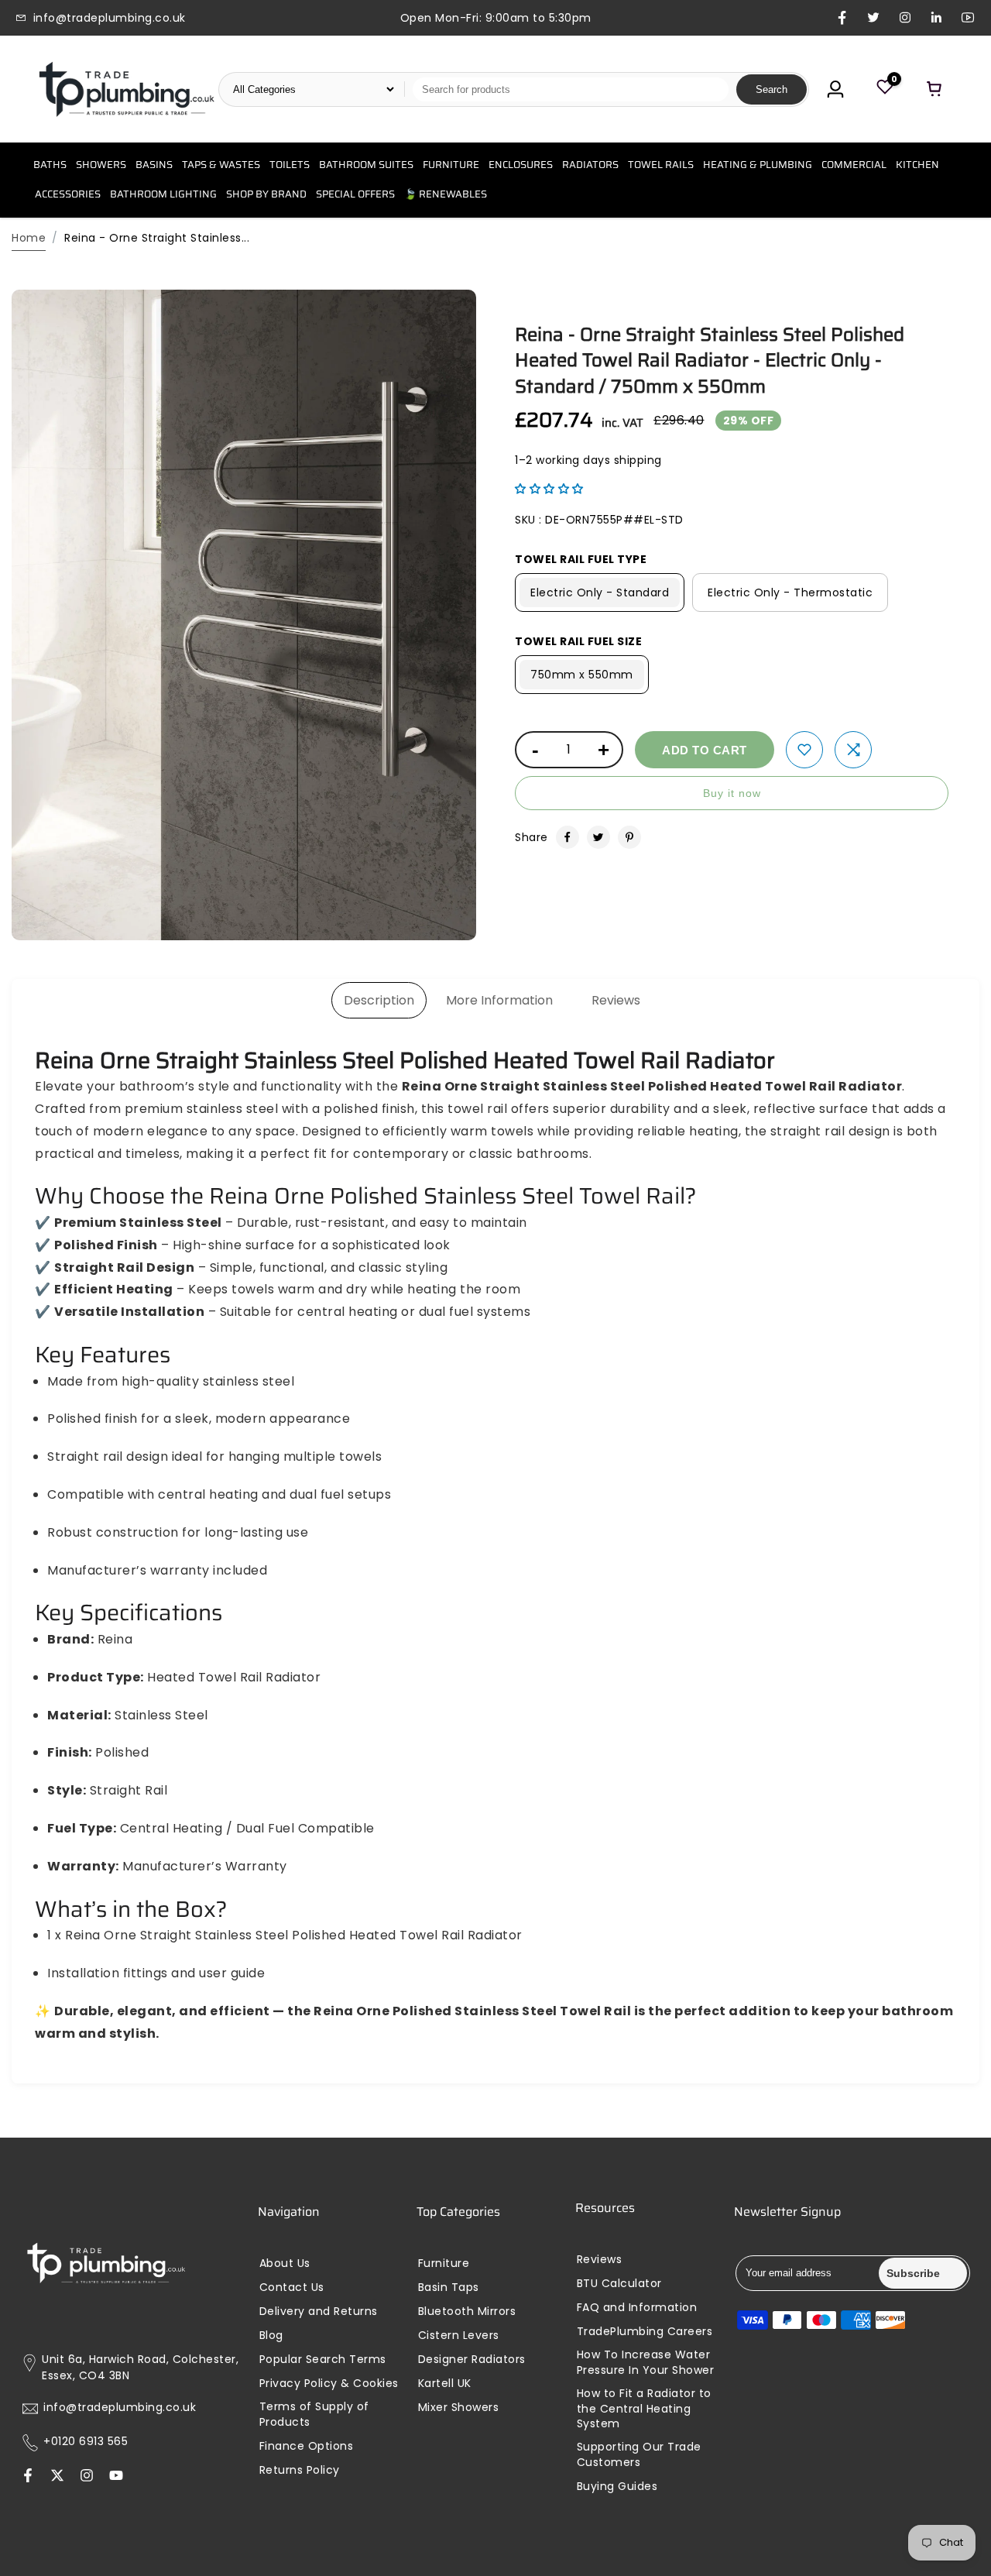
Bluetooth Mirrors (467, 2312)
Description (379, 1000)
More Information (499, 1000)
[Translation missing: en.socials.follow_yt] (116, 2477)
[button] (549, 489)
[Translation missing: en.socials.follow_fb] (28, 2477)
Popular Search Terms (323, 2360)
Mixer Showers (459, 2408)
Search (772, 89)
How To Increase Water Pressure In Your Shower (646, 2363)
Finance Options (307, 2446)
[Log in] (835, 89)
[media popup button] (447, 923)
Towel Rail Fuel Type (581, 559)
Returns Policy (300, 2470)
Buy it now (732, 793)
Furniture (444, 2263)
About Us (285, 2263)
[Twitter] (598, 837)
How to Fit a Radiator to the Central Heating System (644, 2409)
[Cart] (934, 89)
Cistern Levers (459, 2336)
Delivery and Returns (319, 2312)
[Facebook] (568, 837)
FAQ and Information (637, 2308)
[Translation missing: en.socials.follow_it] (87, 2477)
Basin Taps (449, 2287)
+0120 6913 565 (86, 2442)
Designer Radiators (472, 2360)
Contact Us (292, 2287)
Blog (271, 2336)
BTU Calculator (619, 2284)
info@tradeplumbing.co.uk (120, 2408)
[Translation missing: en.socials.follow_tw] (57, 2477)
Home (29, 238)
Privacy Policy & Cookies (329, 2384)
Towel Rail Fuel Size (578, 641)
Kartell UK (445, 2384)
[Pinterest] (629, 837)
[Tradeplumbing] (126, 89)
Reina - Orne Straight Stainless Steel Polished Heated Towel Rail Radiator (710, 361)
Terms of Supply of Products (314, 2415)
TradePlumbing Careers (645, 2332)
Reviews (616, 1000)
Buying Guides (617, 2487)
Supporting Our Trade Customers (639, 2455)
